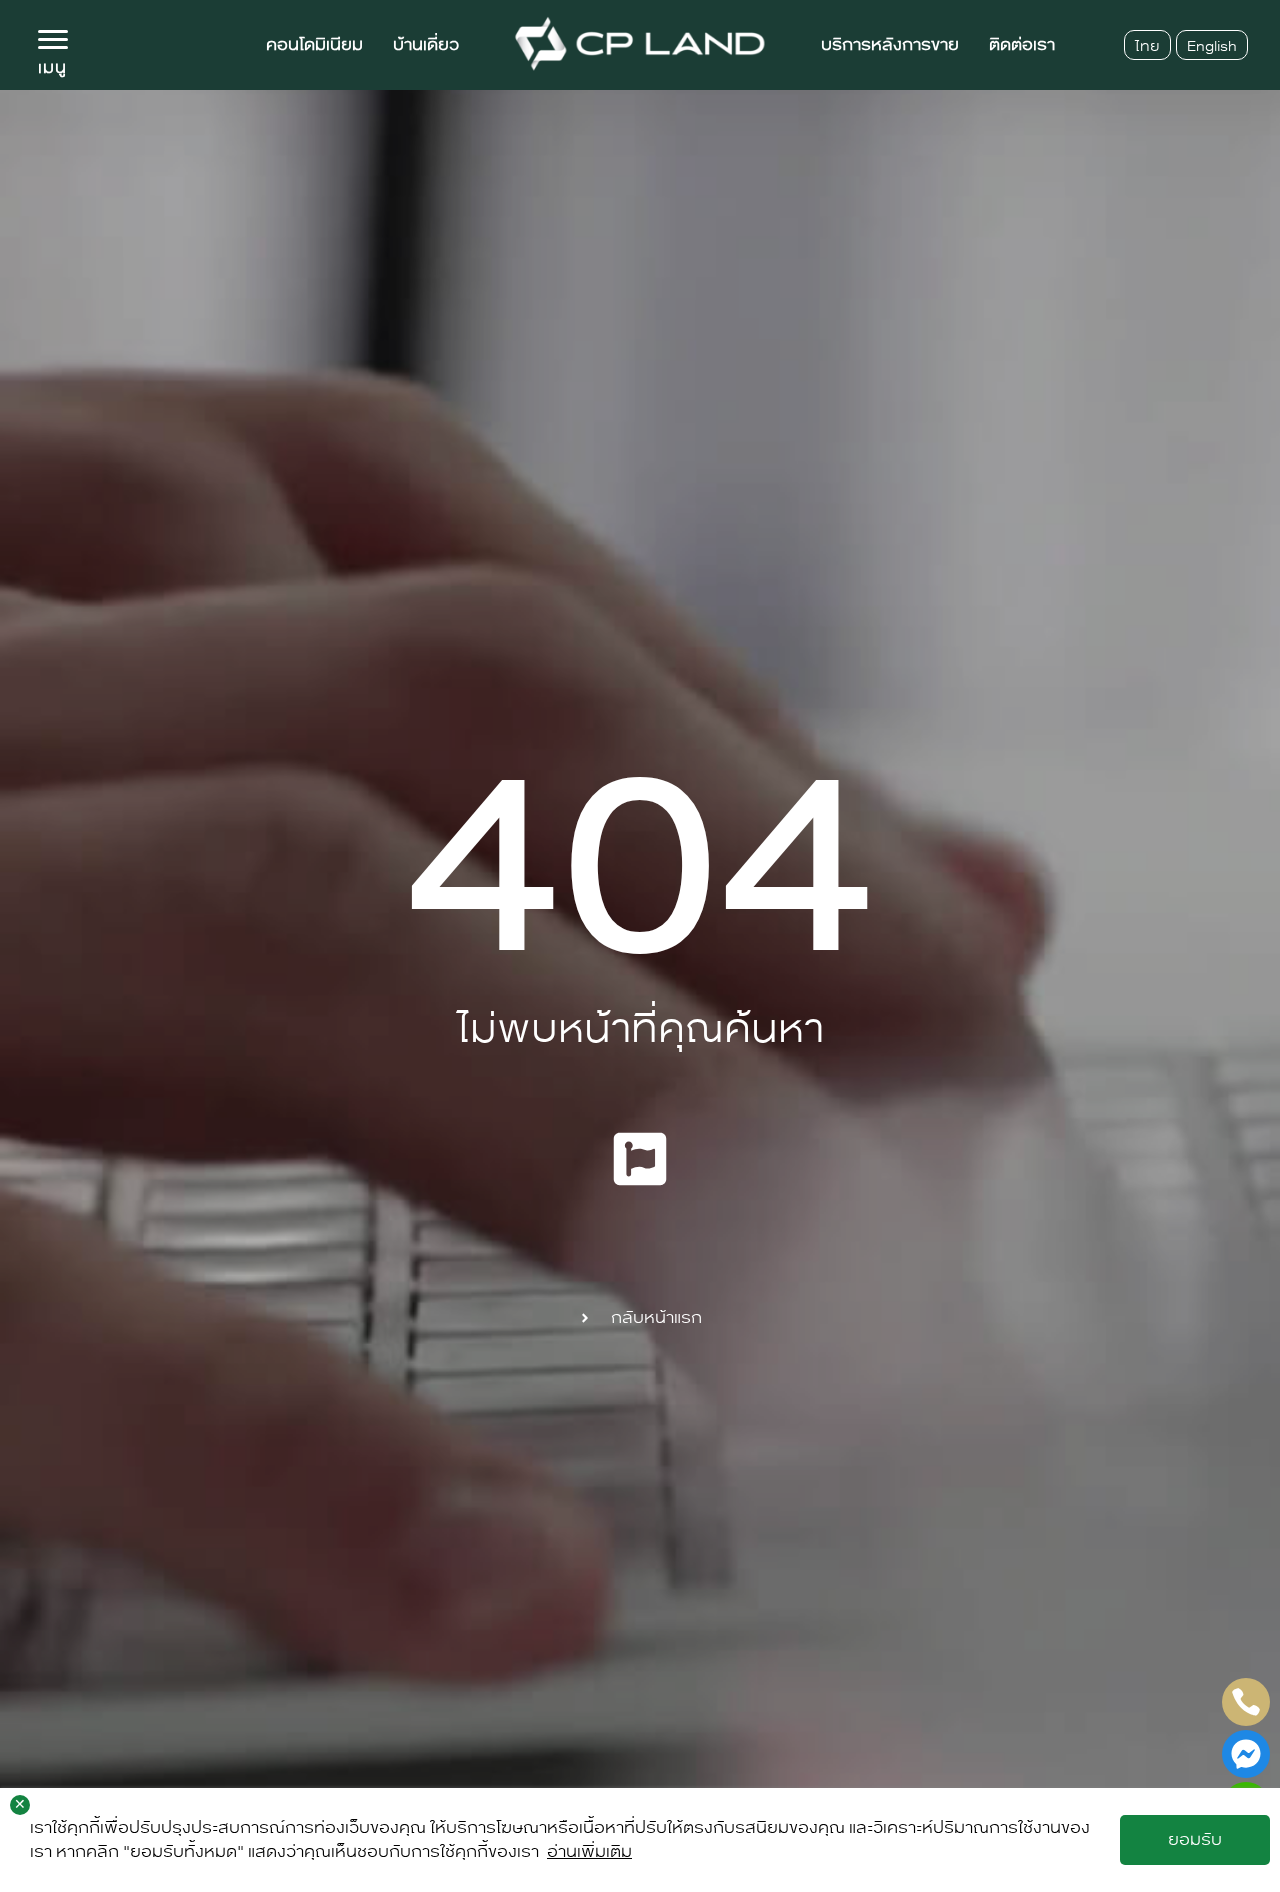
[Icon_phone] (1246, 1702)
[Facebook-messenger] (1246, 1754)
